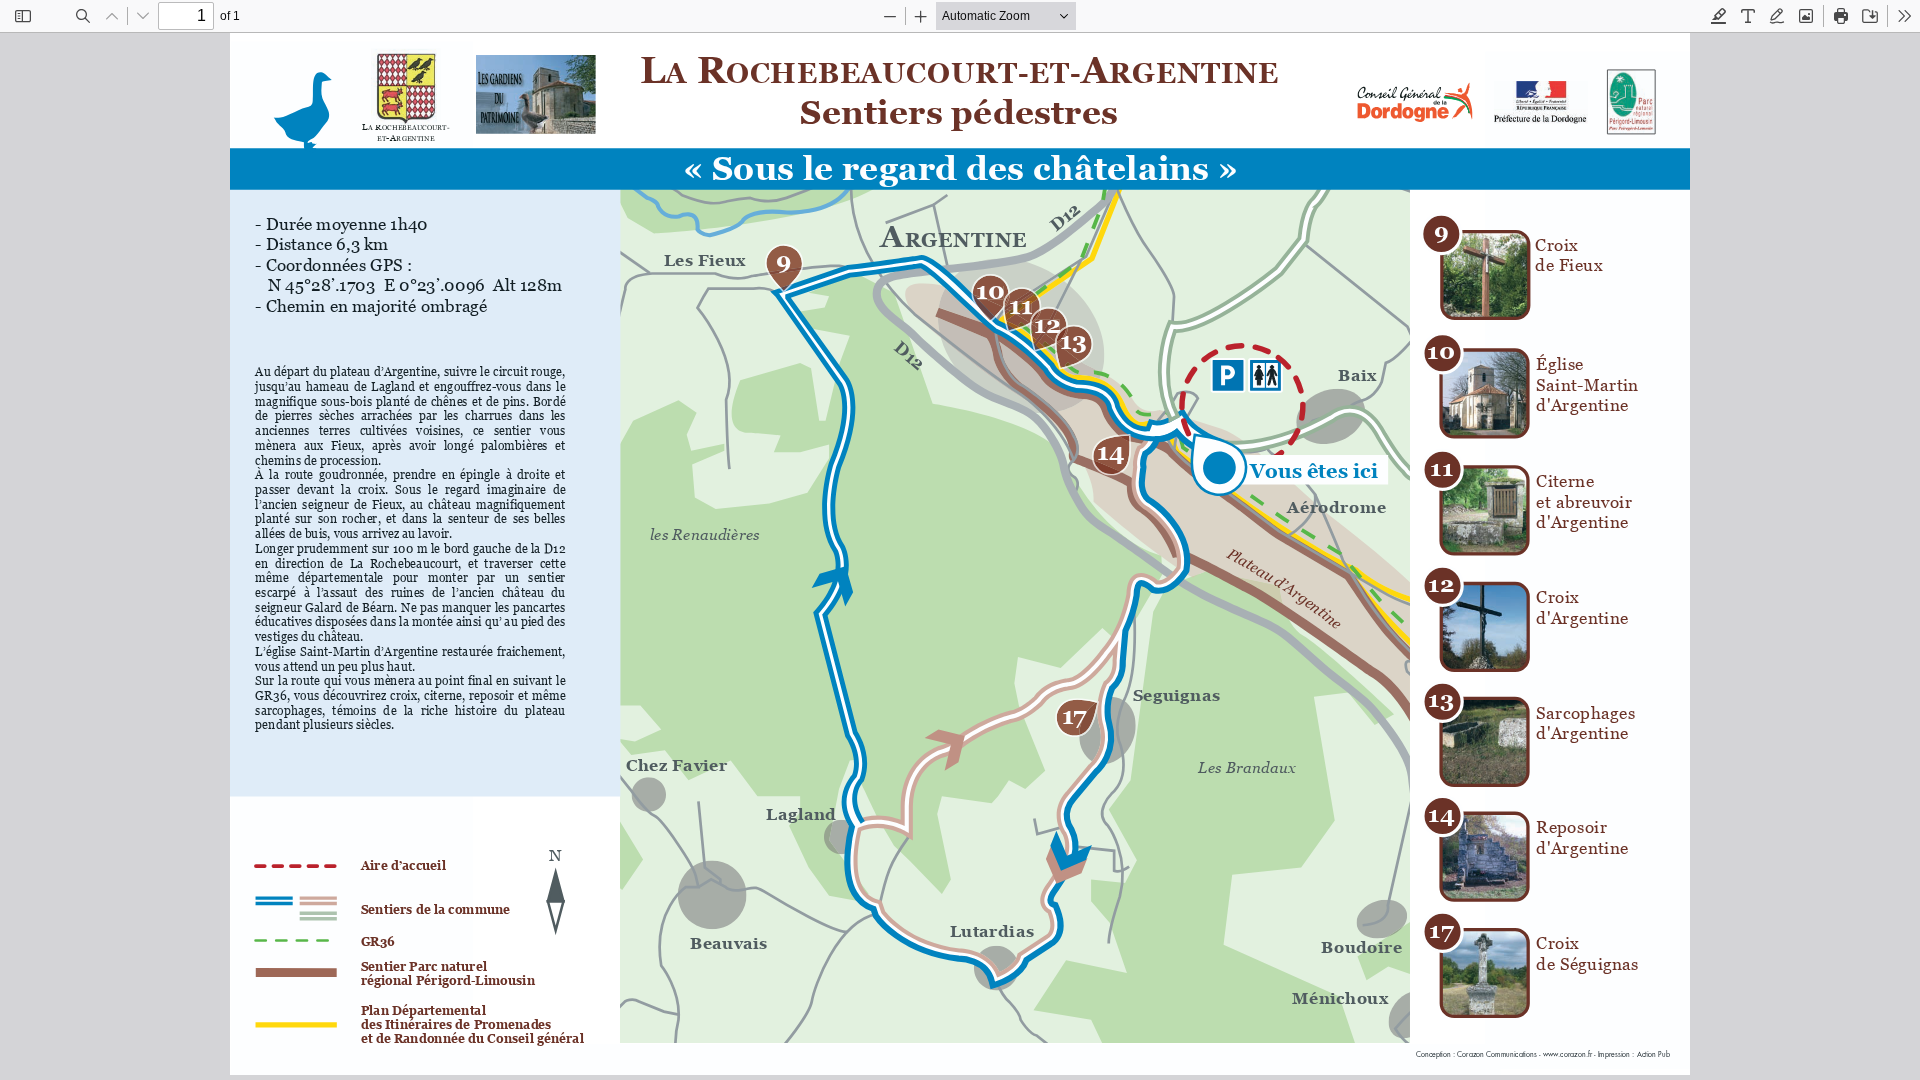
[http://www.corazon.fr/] (1565, 1054)
